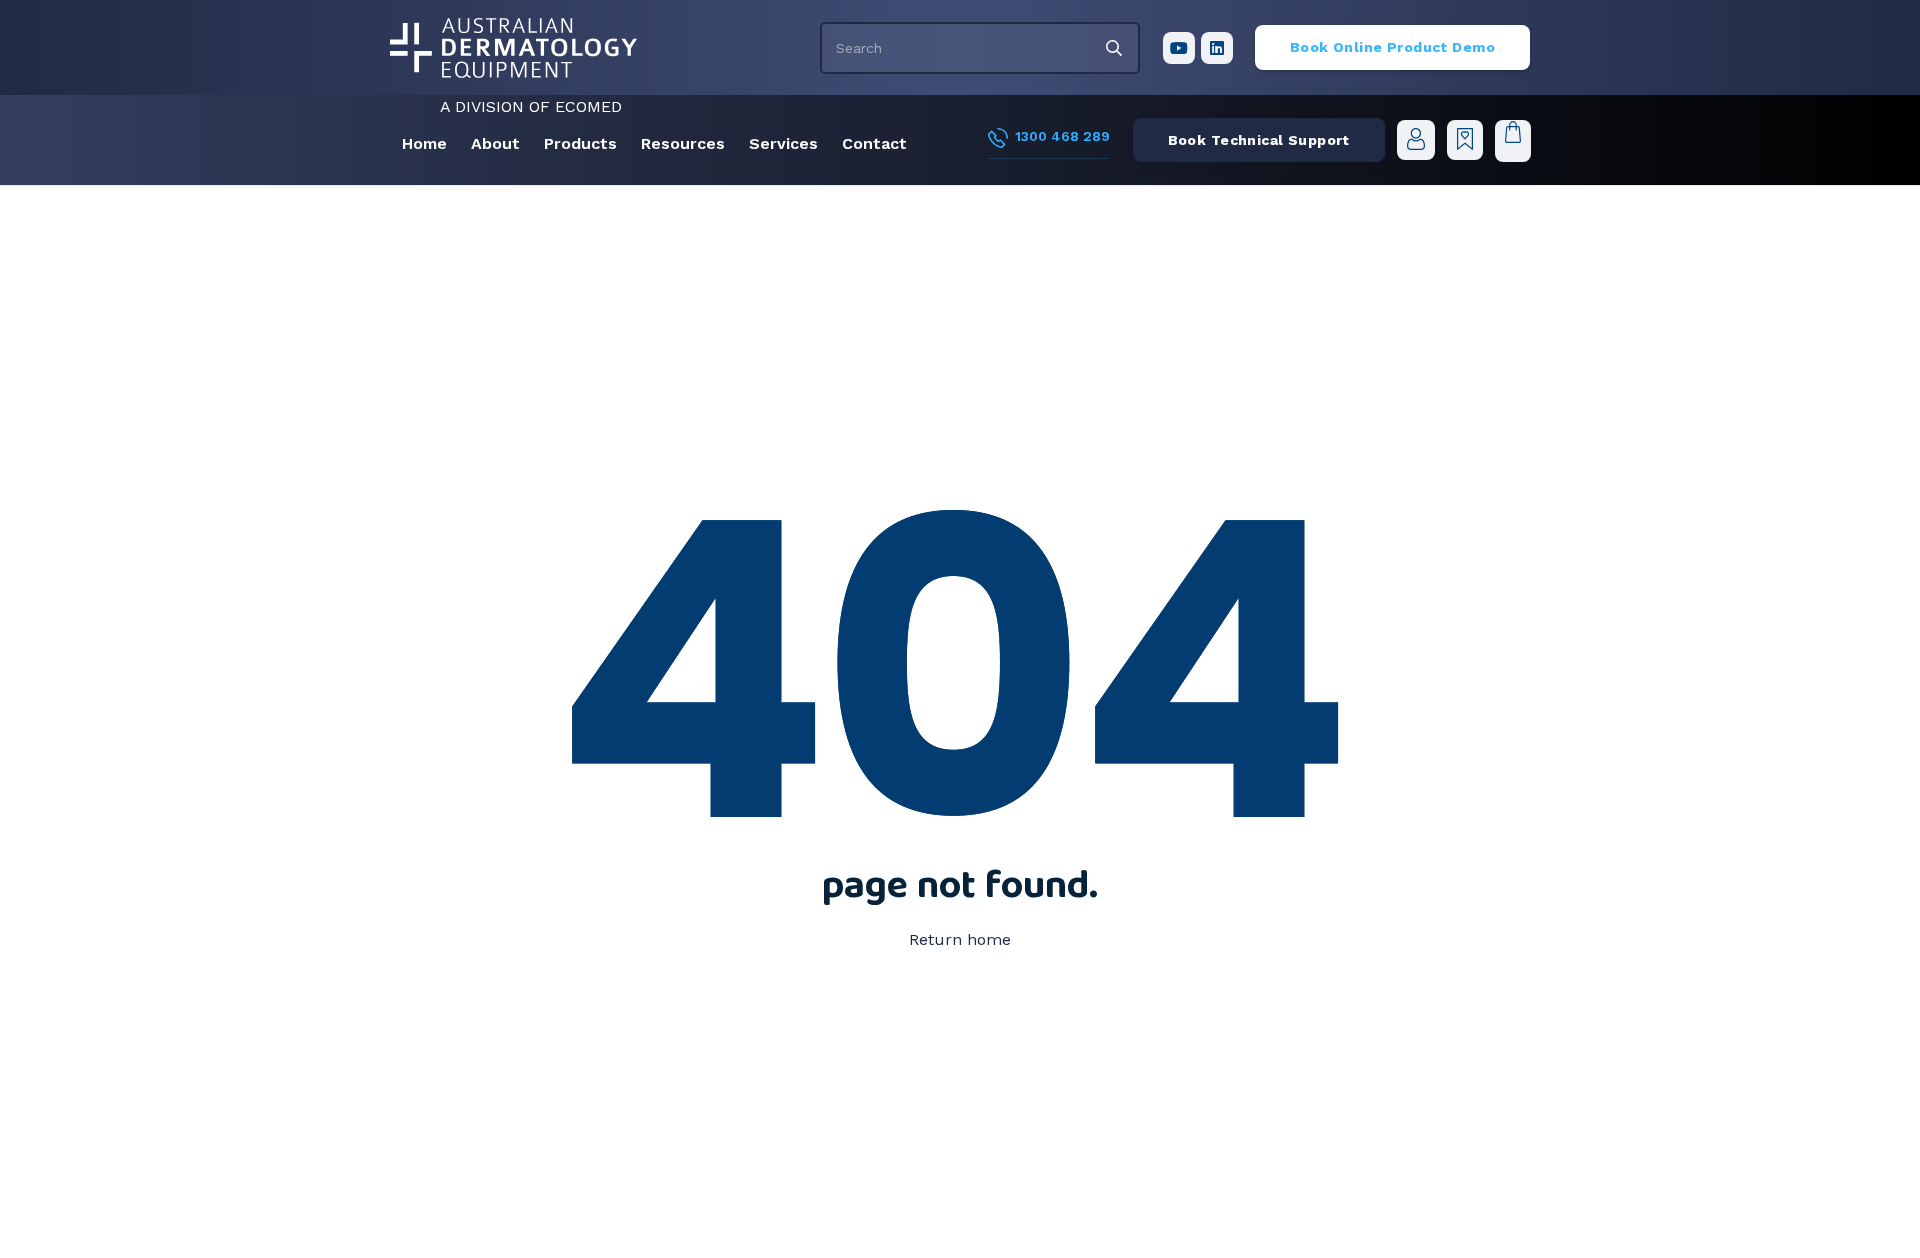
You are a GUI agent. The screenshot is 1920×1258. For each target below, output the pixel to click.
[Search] (1114, 48)
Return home (960, 939)
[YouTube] (1179, 48)
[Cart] (1512, 140)
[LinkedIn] (1217, 48)
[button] (530, 144)
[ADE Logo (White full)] (513, 48)
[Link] (1416, 139)
